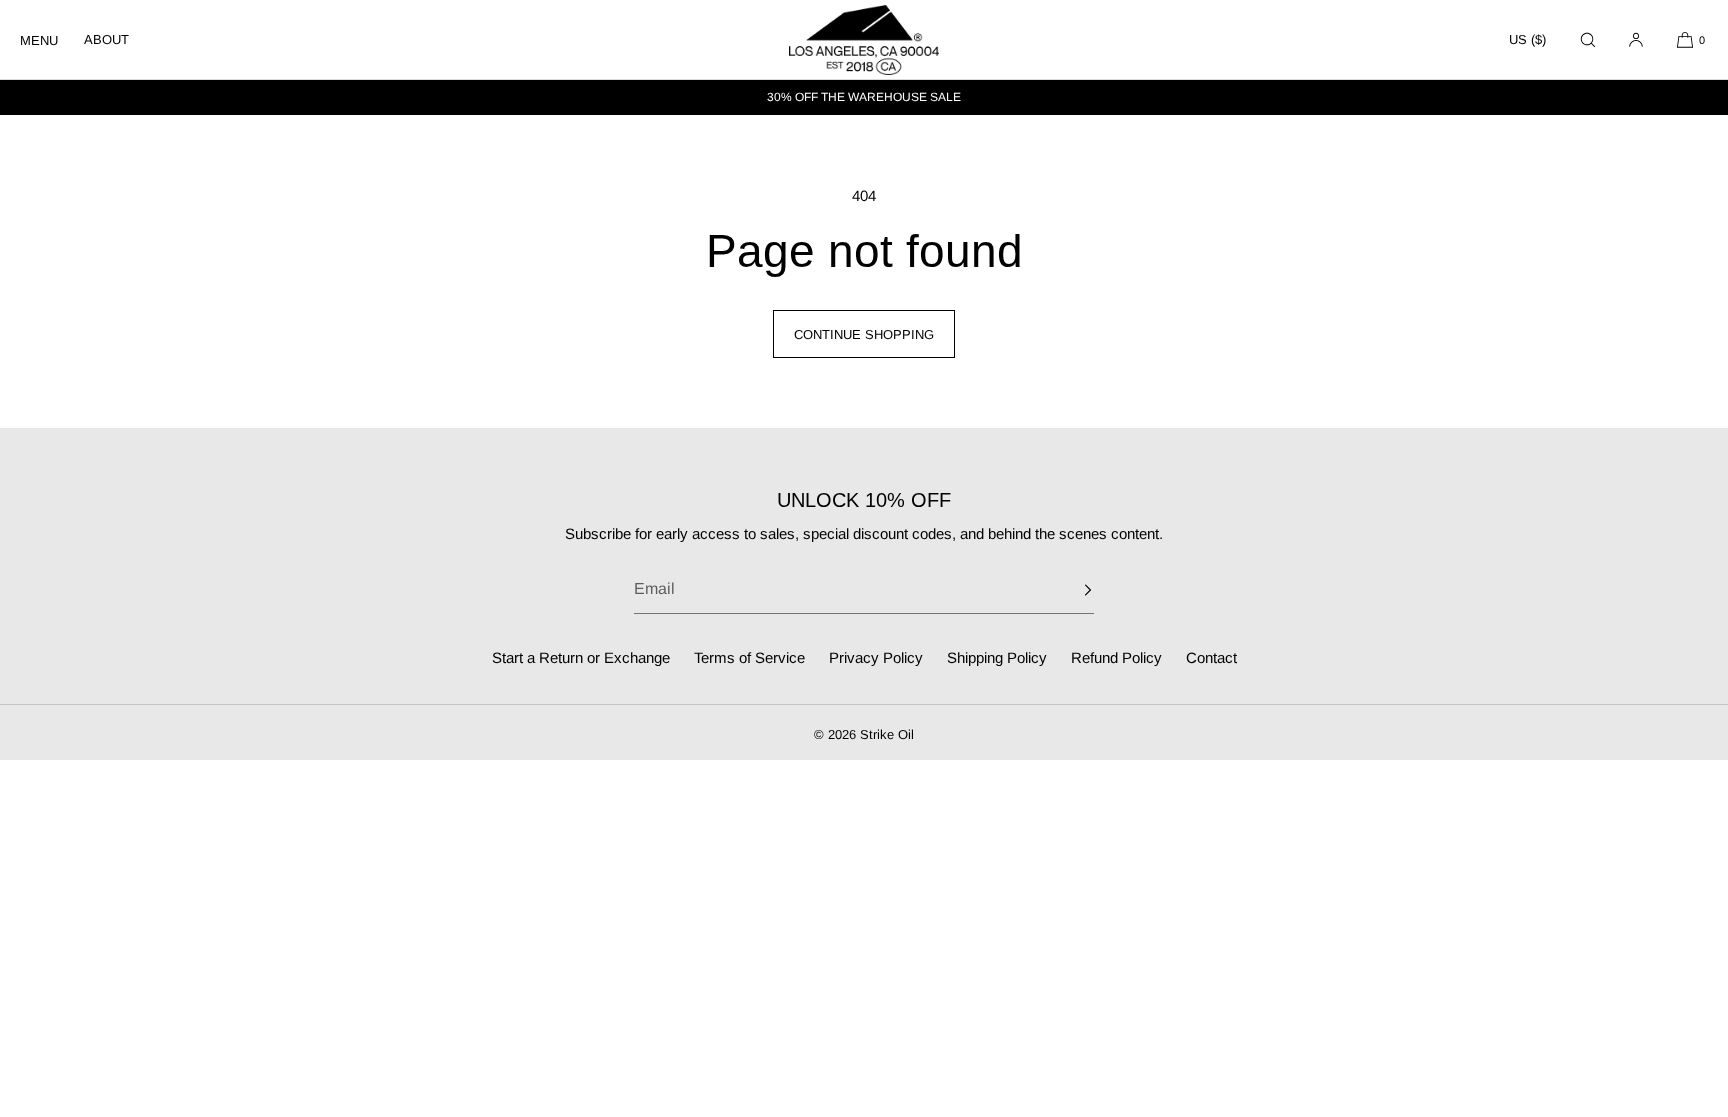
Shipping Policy (997, 657)
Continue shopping (864, 334)
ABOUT (106, 39)
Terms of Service (749, 657)
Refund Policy (1116, 657)
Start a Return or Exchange (581, 657)
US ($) (1527, 39)
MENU (39, 40)
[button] (1588, 39)
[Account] (1636, 39)
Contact (1211, 657)
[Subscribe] (1069, 590)
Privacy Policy (876, 657)
